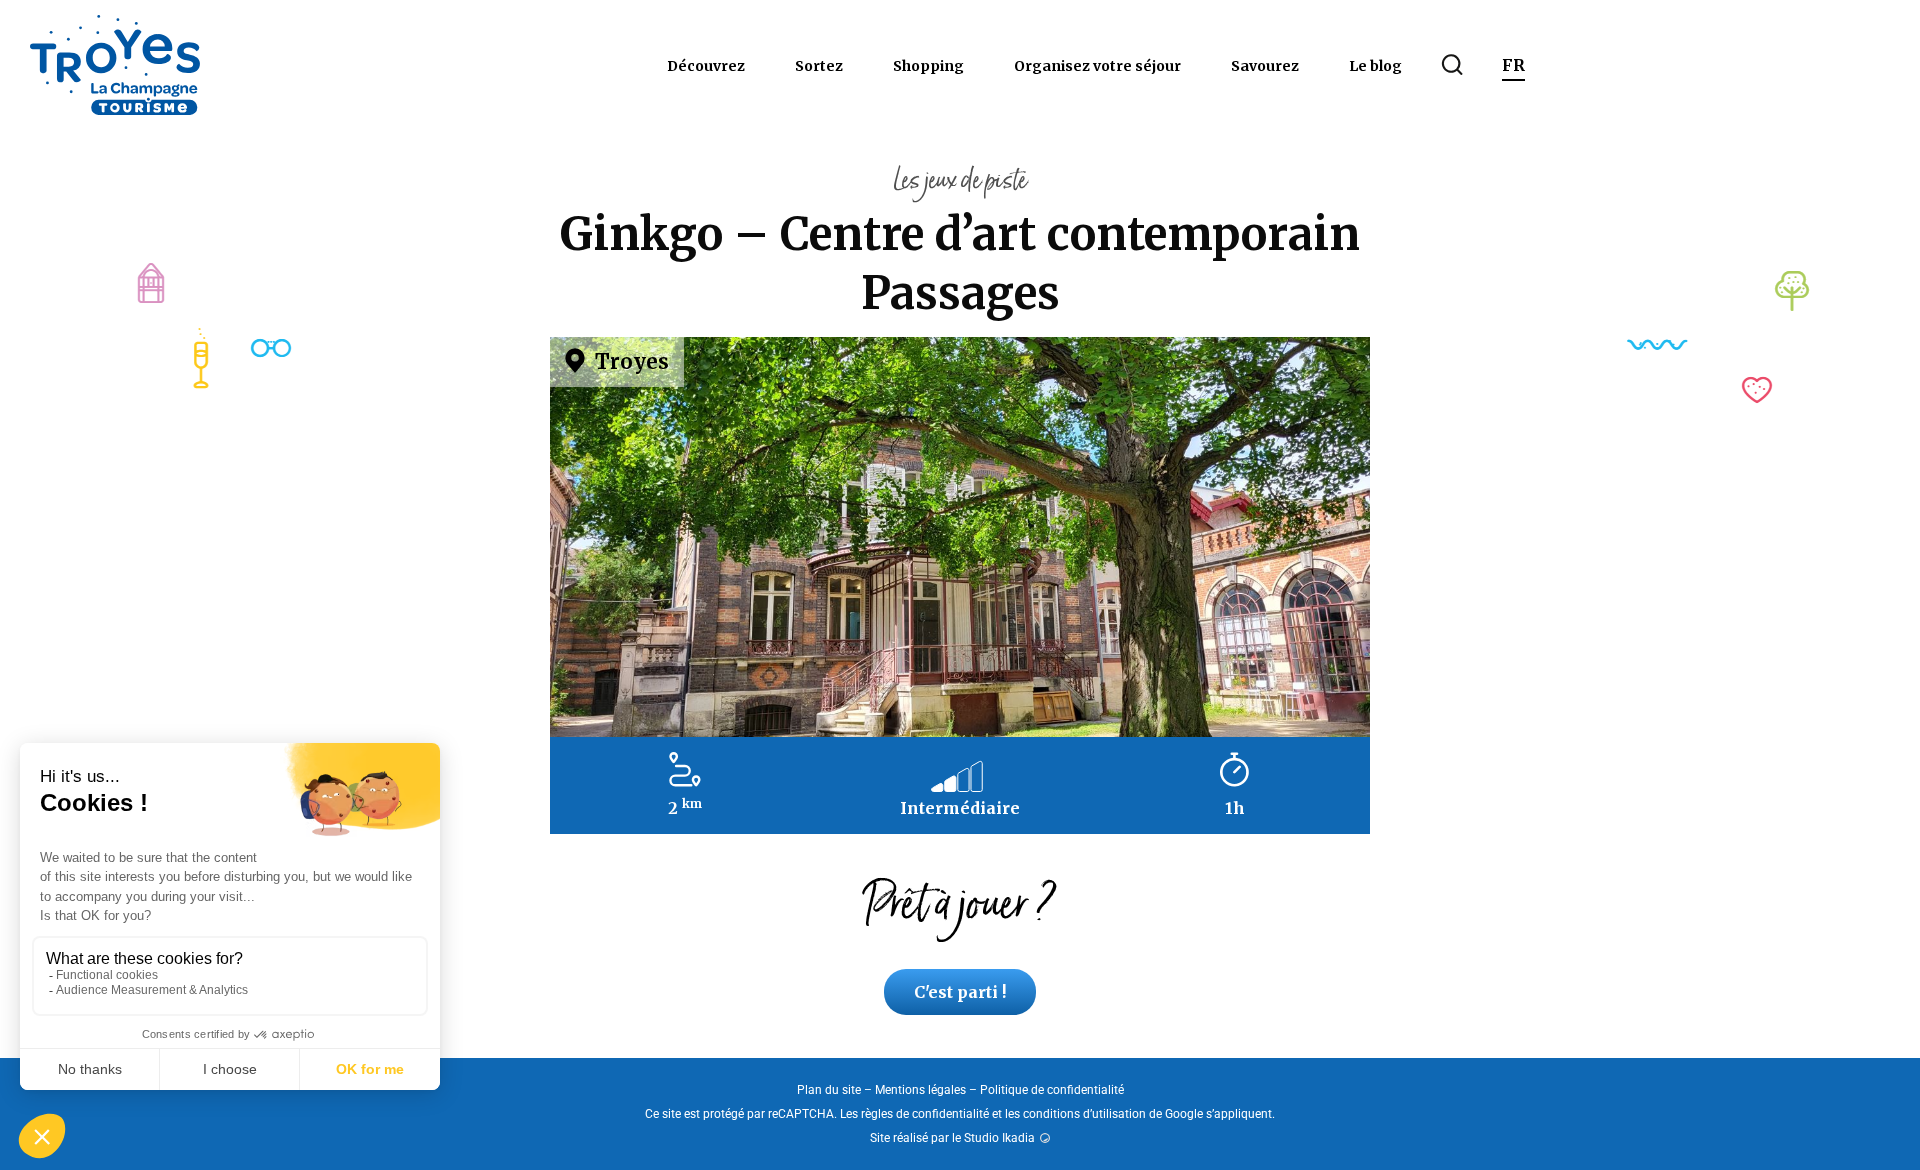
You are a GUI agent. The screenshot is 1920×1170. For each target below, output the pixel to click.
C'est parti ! (960, 992)
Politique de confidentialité (1052, 1090)
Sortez (819, 66)
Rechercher (1452, 65)
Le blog (1375, 66)
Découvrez (706, 66)
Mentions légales (920, 1090)
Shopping (928, 66)
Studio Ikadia (999, 1138)
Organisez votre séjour (1097, 66)
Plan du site (829, 1090)
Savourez (1265, 66)
